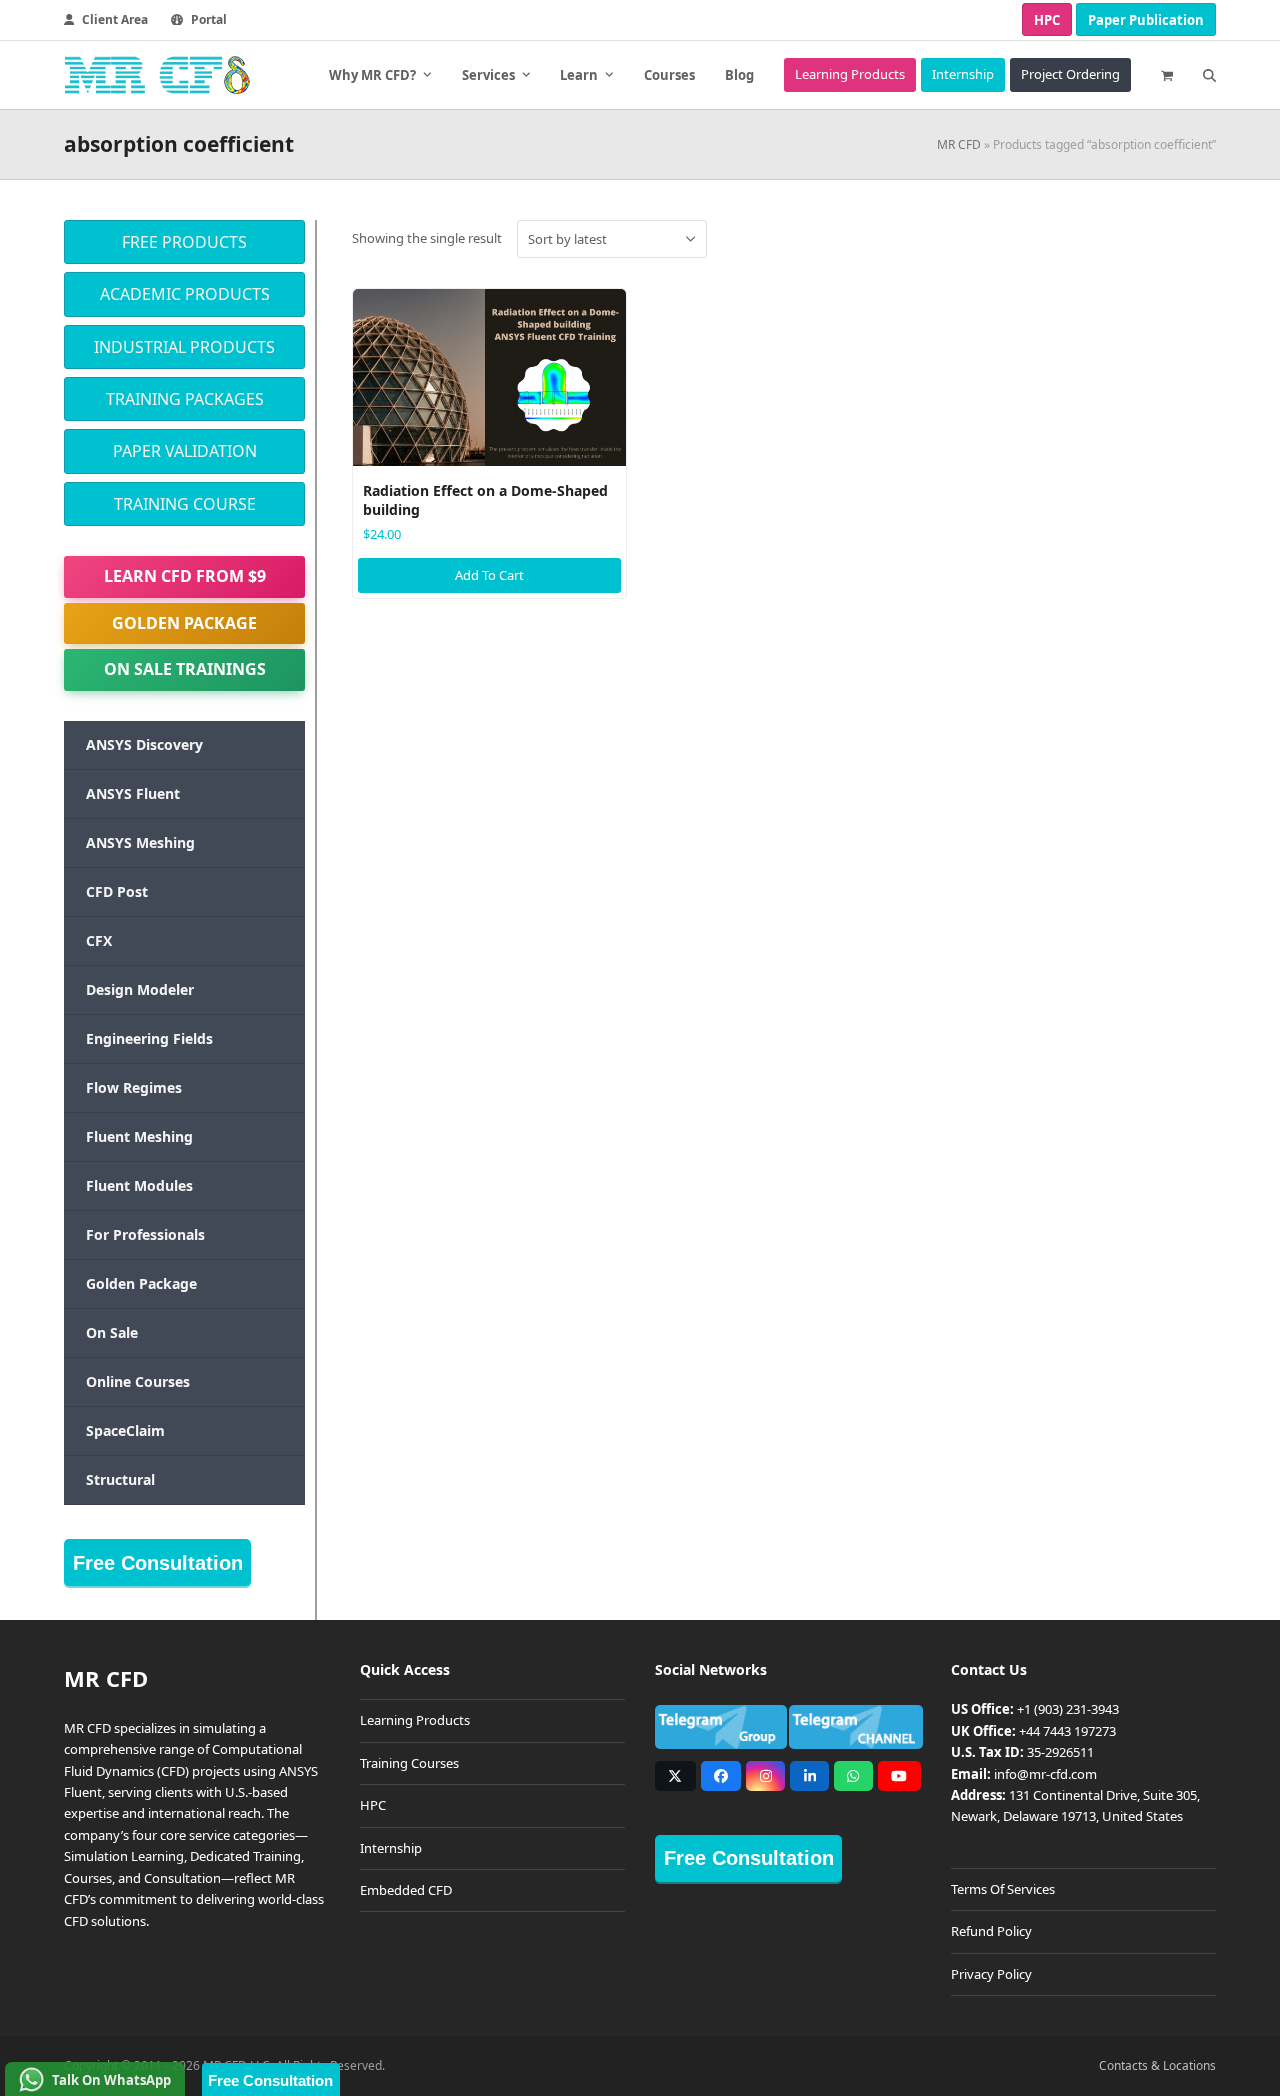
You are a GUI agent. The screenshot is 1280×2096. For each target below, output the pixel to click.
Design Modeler (140, 989)
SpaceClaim (125, 1430)
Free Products (184, 242)
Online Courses (138, 1381)
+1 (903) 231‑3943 (1068, 1709)
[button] (1167, 75)
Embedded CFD (406, 1890)
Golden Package (184, 623)
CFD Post (117, 891)
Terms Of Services (1003, 1889)
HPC (1047, 20)
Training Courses (409, 1763)
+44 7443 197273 (1067, 1731)
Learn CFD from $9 (185, 576)
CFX (99, 940)
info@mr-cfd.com (1045, 1774)
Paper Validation (185, 451)
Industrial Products (184, 347)
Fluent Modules (139, 1185)
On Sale (112, 1332)
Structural (120, 1479)
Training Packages (185, 399)
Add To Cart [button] (489, 575)
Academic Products (185, 294)
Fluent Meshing (139, 1136)
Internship (391, 1848)
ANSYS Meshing (140, 842)
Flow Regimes (134, 1087)
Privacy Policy (991, 1974)
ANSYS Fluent (133, 793)
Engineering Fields (149, 1038)
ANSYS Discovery (144, 744)
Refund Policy (991, 1931)
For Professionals (145, 1234)
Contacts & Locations (1157, 2065)
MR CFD (959, 144)
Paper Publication (1146, 20)
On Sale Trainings (185, 669)
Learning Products (415, 1720)
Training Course (185, 504)
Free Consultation (158, 1563)
